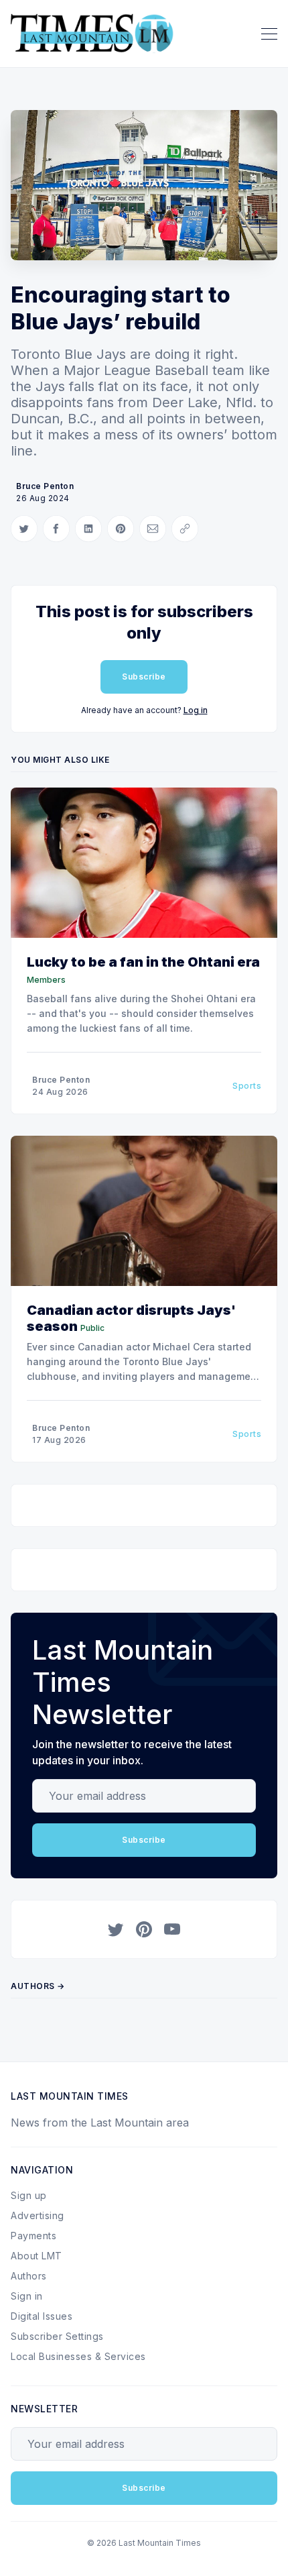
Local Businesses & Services (78, 2356)
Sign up (29, 2195)
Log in (196, 710)
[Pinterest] (144, 1929)
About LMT (37, 2256)
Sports (247, 1086)
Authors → (38, 1986)
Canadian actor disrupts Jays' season (131, 1318)
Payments (33, 2236)
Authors (29, 2276)
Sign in (27, 2296)
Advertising (38, 2215)
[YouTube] (172, 1929)
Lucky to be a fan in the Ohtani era (143, 962)
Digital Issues (42, 2316)
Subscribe (144, 677)
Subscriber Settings (57, 2336)
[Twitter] (116, 1929)
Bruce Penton (45, 486)
